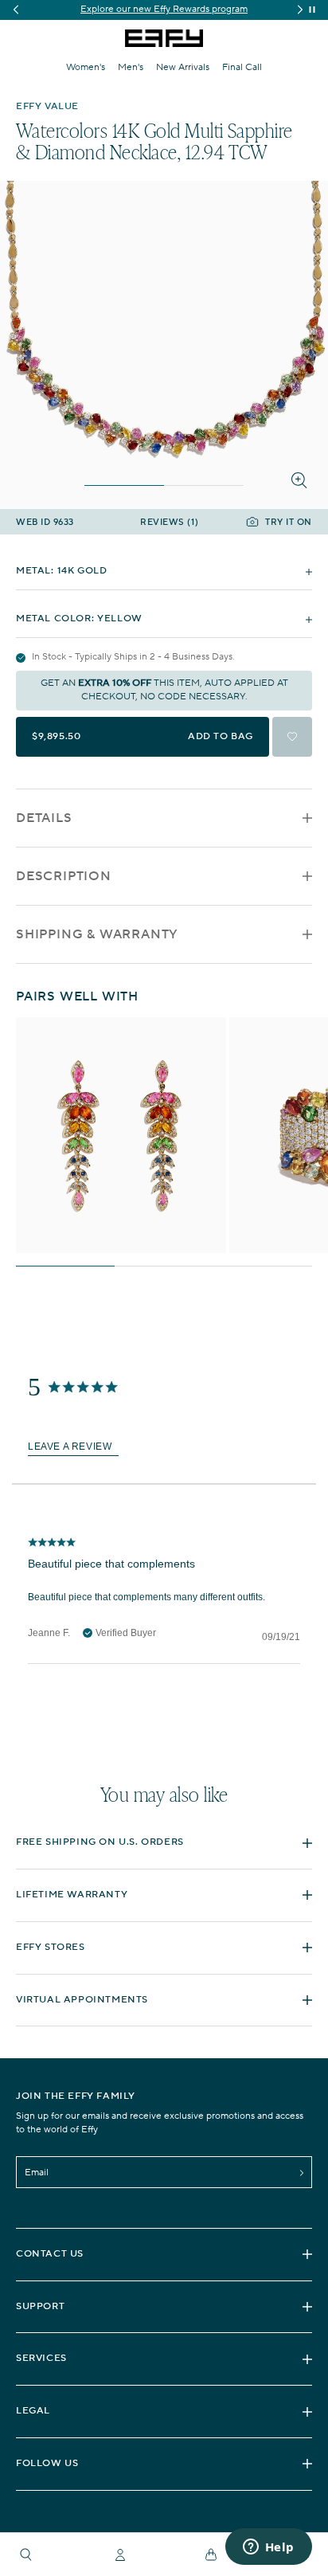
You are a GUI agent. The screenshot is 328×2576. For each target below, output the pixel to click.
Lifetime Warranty (72, 1895)
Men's (131, 67)
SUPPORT (40, 2306)
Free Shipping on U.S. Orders (100, 1842)
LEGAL (33, 2411)
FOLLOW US (47, 2463)
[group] (164, 10)
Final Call (242, 67)
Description (64, 876)
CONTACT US (50, 2254)
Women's (86, 67)
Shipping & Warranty (97, 934)
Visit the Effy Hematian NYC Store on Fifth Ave (164, 9)
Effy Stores (51, 1947)
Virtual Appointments (82, 2000)
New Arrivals (183, 67)
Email (37, 2173)
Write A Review (73, 1448)
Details (44, 818)
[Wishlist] (292, 737)
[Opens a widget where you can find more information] (268, 2548)
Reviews (169, 523)
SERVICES (41, 2358)
